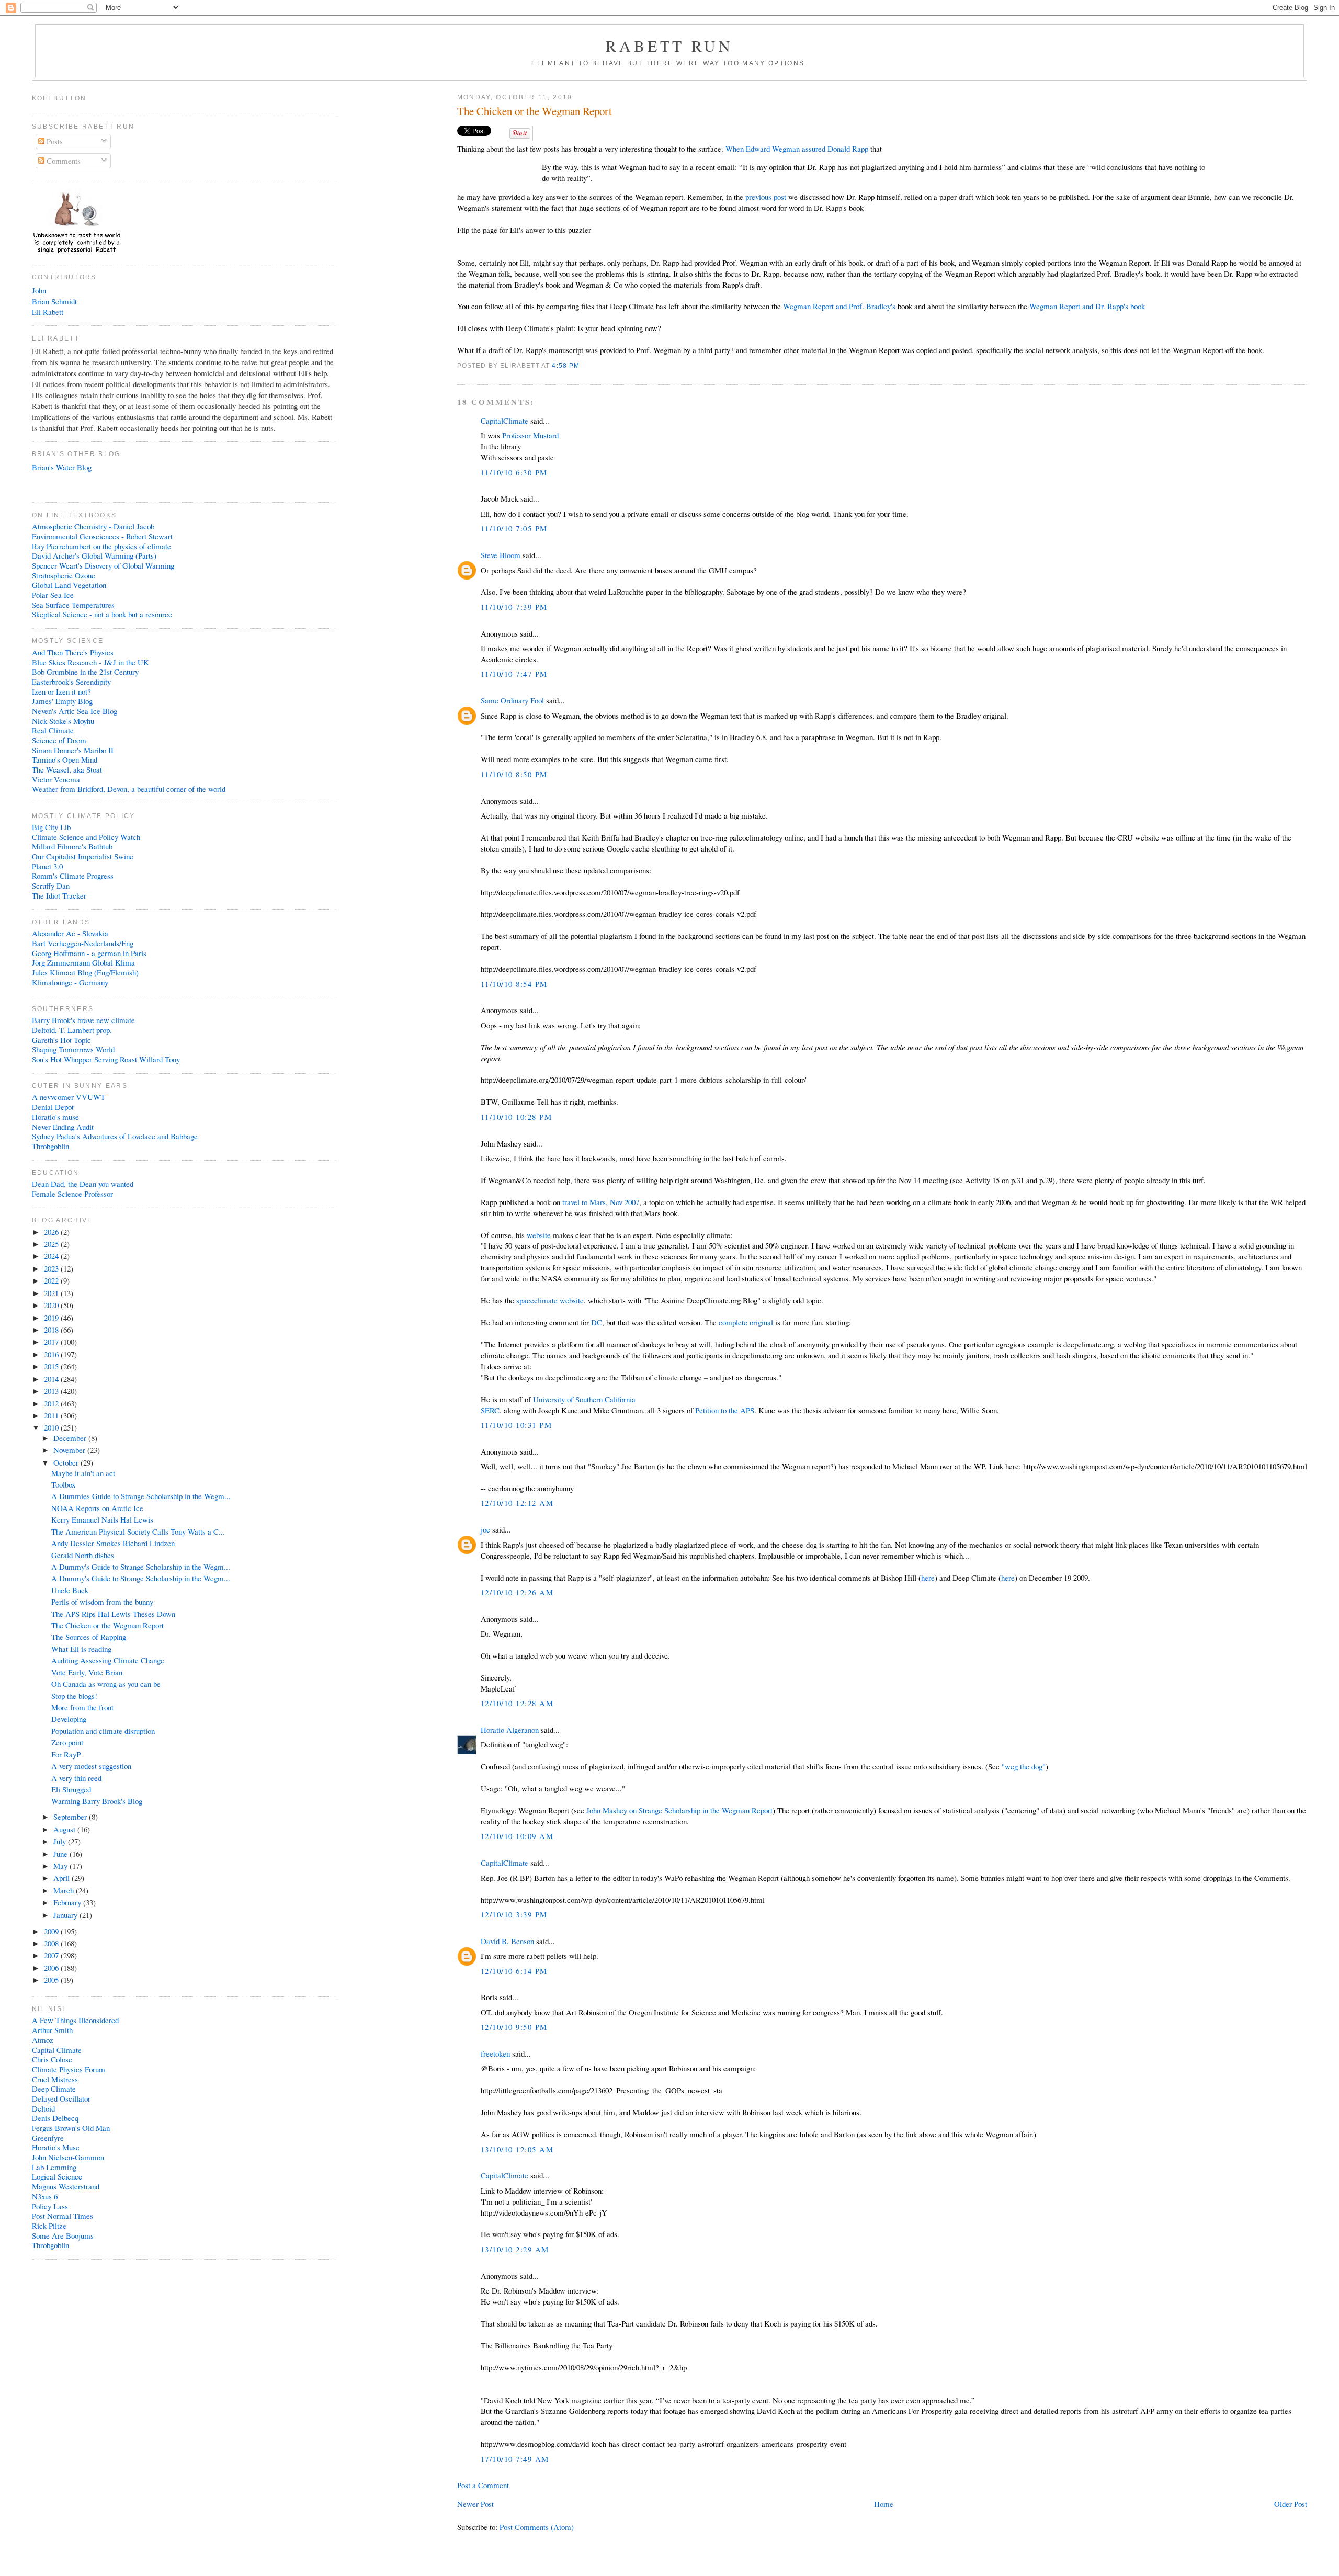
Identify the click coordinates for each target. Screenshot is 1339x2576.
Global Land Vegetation (69, 585)
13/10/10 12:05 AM (517, 2149)
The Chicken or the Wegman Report (535, 111)
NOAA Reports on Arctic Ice (97, 1508)
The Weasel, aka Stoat (67, 769)
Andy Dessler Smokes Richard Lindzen (113, 1543)
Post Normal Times (63, 2216)
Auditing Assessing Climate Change (108, 1660)
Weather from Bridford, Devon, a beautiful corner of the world (129, 789)
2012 (52, 1403)
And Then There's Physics (73, 652)
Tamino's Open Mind (65, 759)
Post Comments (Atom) (537, 2527)
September (71, 1817)
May (61, 1866)
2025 (52, 1244)
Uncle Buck (70, 1590)
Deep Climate (54, 2089)
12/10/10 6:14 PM (514, 1971)
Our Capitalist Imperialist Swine (83, 856)
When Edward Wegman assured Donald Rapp (797, 149)
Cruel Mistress (55, 2079)
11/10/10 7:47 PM (514, 674)
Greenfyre (48, 2138)
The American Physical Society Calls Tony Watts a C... (138, 1531)
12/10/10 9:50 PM (514, 2027)
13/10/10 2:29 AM (515, 2249)
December (71, 1438)
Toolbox (63, 1484)
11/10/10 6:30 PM (514, 472)
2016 (52, 1354)
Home (884, 2504)
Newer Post (475, 2504)
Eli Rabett (48, 312)
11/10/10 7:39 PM (514, 607)
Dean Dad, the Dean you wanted (83, 1184)
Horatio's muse (55, 1117)
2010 (52, 1427)
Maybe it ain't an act (83, 1473)
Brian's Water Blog (62, 467)
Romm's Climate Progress (73, 876)
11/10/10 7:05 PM (514, 528)
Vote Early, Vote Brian (87, 1672)
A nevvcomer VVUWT (69, 1097)
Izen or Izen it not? (61, 691)
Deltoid (43, 2108)
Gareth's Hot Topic (61, 1040)
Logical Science (57, 2176)
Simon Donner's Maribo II (73, 750)
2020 (52, 1305)
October (67, 1462)
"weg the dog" (1024, 1766)
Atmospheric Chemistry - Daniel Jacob (93, 526)
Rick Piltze (49, 2226)
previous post (766, 197)
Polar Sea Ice (53, 595)
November (70, 1450)
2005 (52, 1980)
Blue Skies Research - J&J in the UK (90, 662)
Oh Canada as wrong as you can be (106, 1684)
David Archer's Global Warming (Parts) (94, 555)
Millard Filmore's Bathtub (72, 846)
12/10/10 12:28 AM (517, 1703)
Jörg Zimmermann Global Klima (83, 962)
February (68, 1902)
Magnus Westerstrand (66, 2186)
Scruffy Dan (51, 886)
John (39, 290)
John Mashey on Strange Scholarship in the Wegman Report (679, 1810)
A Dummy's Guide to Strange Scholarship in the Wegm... (141, 1567)
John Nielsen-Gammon (68, 2157)
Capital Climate (57, 2050)
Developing (69, 1719)
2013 (52, 1391)
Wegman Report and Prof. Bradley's (839, 306)
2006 (52, 1968)
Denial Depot (53, 1107)
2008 (52, 1943)
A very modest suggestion (91, 1766)
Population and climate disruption (103, 1731)
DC (597, 1322)
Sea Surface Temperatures (73, 605)
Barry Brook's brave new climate (83, 1020)
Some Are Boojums (63, 2235)
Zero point (67, 1742)
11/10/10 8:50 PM (514, 774)
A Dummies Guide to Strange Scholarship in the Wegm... (141, 1496)
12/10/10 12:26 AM (517, 1592)
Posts (54, 141)
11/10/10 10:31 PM (516, 1425)
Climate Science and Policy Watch (86, 837)
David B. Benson (507, 1941)
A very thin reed (76, 1778)
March (65, 1890)
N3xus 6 (45, 2196)
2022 (52, 1280)
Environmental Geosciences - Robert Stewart (102, 536)
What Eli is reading (81, 1649)
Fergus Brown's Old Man (71, 2128)
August (65, 1829)
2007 (52, 1955)
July (61, 1841)
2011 (52, 1415)
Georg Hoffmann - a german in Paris (89, 953)
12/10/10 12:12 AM (517, 1503)
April (63, 1878)
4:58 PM (566, 365)
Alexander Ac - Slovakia (70, 933)
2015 (52, 1366)
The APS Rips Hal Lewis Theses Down (113, 1614)
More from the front (82, 1707)
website (539, 1235)
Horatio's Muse (56, 2147)
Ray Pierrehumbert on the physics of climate (101, 546)
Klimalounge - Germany (70, 982)
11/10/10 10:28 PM (516, 1117)
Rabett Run (670, 46)
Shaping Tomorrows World (73, 1049)
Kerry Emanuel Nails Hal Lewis (102, 1519)
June (61, 1854)
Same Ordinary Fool (512, 700)
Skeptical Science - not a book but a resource (102, 614)
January (66, 1915)
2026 (52, 1232)
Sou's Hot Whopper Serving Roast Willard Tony (106, 1059)
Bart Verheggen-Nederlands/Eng (83, 943)
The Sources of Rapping (89, 1637)
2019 (52, 1318)
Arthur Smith (52, 2030)
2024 (52, 1256)
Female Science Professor (72, 1194)
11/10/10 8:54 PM (514, 984)
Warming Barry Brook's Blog (97, 1801)
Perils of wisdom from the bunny (102, 1602)
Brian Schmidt (54, 301)
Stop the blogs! (74, 1696)
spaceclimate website (550, 1300)
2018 (52, 1330)
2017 (52, 1342)
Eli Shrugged (71, 1789)
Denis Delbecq (55, 2118)
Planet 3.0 (47, 866)
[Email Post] (583, 365)
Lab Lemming (54, 2167)
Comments (63, 161)
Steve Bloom (501, 555)
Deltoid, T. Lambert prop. (72, 1030)
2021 (52, 1293)
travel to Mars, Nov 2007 (601, 1202)
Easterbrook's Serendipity (71, 682)
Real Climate (53, 730)
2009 (52, 1931)
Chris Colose (52, 2059)
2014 (52, 1379)
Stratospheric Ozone (64, 575)
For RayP (66, 1754)
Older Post (1291, 2504)
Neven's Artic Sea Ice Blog (75, 711)
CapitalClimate (504, 421)
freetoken (495, 2053)
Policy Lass (50, 2206)
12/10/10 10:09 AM (517, 1836)
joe (485, 1529)
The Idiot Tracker (59, 895)
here (928, 1578)
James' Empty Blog (62, 701)
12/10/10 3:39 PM (514, 1914)
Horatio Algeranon (510, 1730)
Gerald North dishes (83, 1555)
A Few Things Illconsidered (75, 2020)
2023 (52, 1268)
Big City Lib (51, 827)
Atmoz (43, 2040)
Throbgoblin (50, 1146)
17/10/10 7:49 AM (515, 2459)
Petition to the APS (725, 1410)
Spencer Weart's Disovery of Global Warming (103, 565)
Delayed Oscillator (61, 2098)
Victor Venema (56, 779)
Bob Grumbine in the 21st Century (85, 672)
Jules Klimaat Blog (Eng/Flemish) (85, 972)
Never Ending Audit (63, 1127)
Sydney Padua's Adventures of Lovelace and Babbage (115, 1136)
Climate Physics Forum (69, 2069)
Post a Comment (483, 2485)
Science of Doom (59, 740)
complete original (746, 1322)
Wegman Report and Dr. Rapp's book (1087, 306)
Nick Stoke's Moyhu (63, 721)
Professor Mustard (530, 435)
